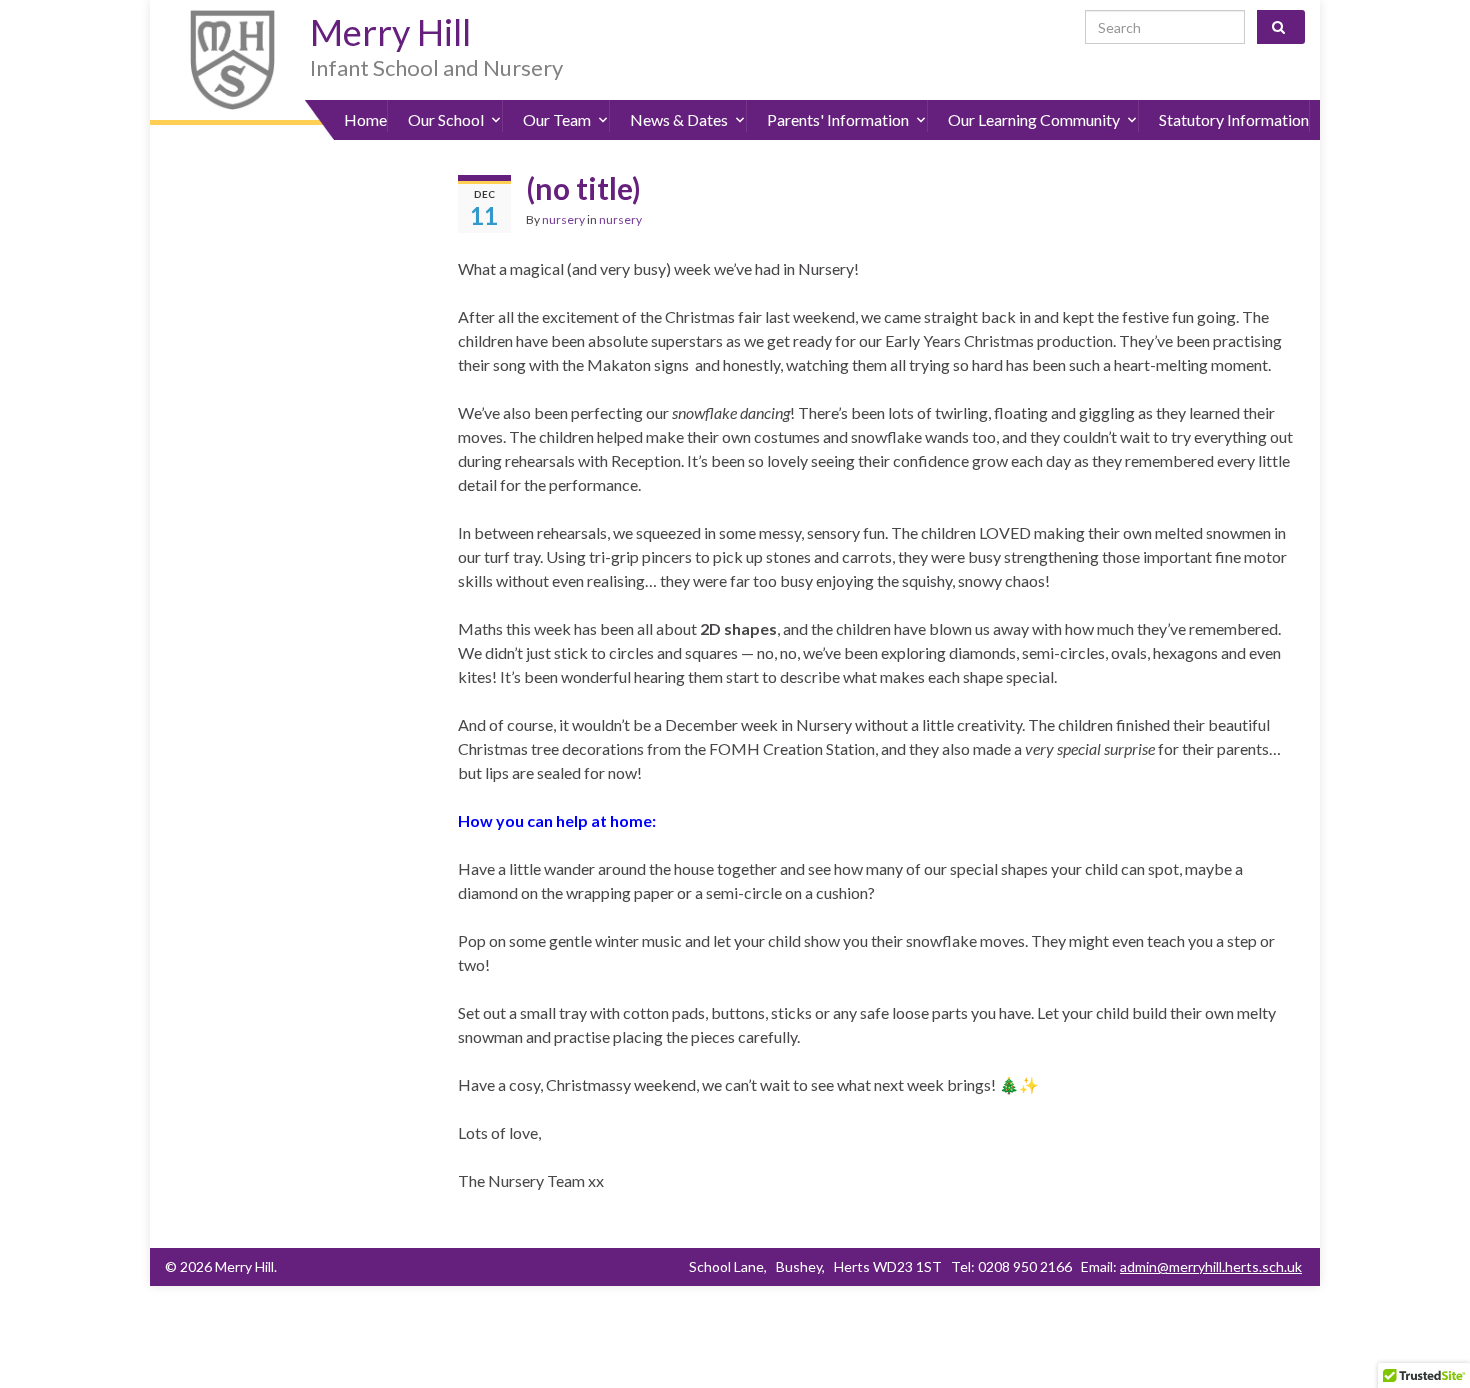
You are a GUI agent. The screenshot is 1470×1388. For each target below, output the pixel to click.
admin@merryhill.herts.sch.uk (1211, 1266)
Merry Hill (390, 32)
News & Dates (679, 119)
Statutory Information (1234, 119)
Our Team (557, 119)
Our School (446, 119)
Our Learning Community (1034, 119)
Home (365, 119)
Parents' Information (838, 119)
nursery (563, 219)
